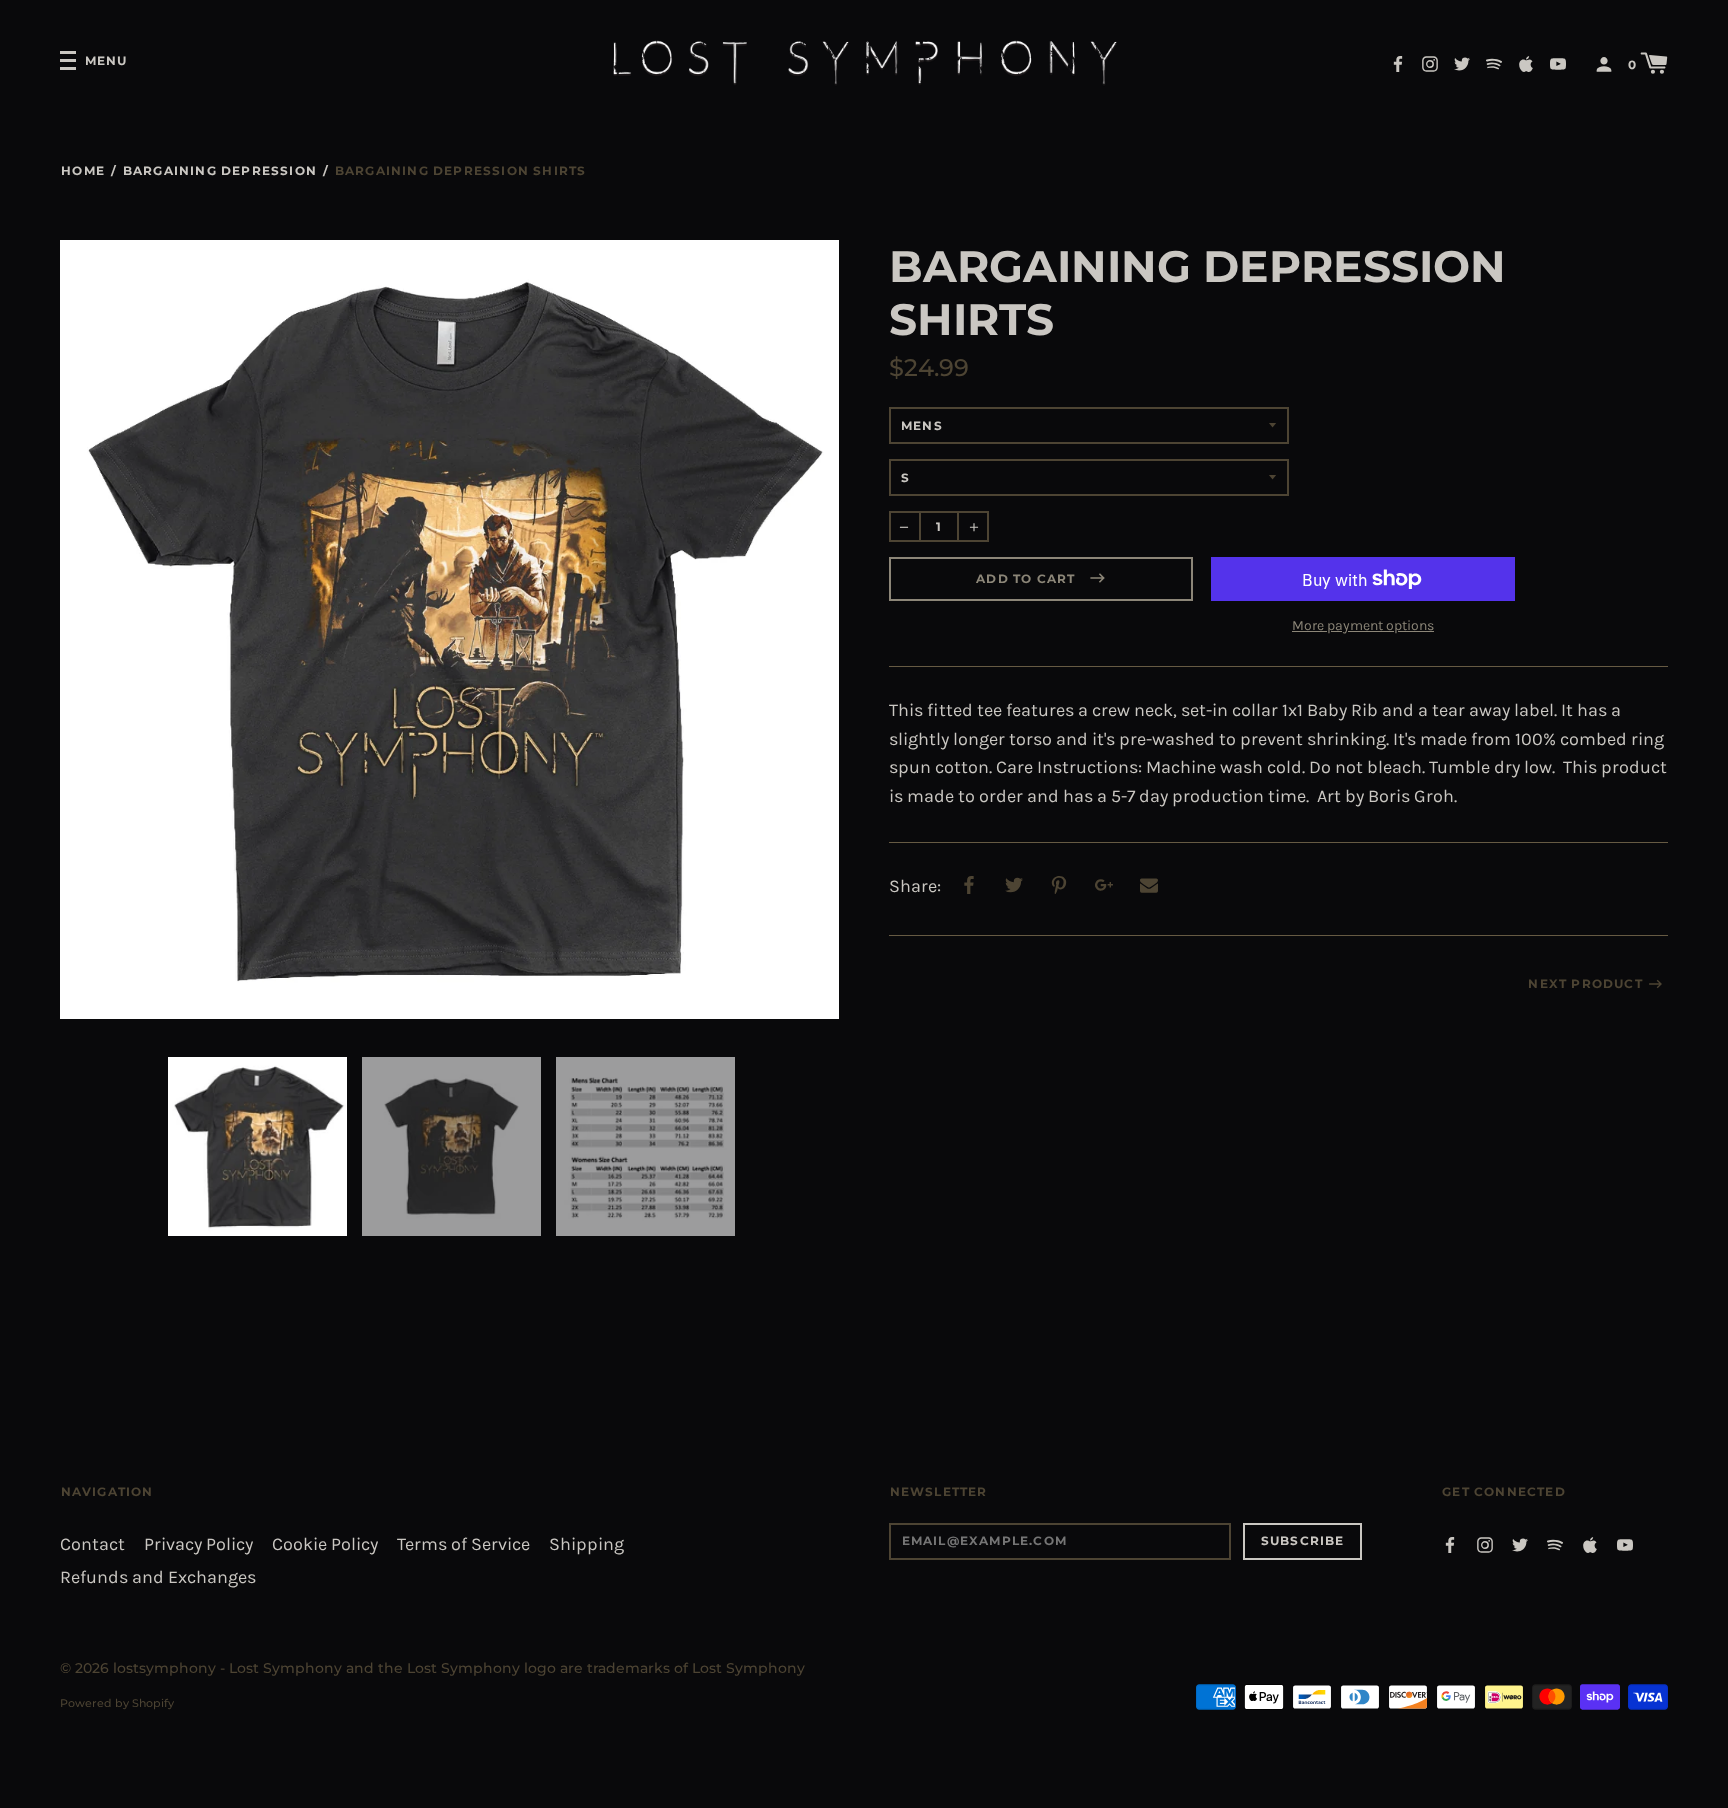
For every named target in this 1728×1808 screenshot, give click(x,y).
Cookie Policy (325, 1544)
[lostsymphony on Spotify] (1494, 62)
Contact (92, 1544)
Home (83, 170)
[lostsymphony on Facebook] (1398, 62)
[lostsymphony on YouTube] (1558, 62)
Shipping (586, 1544)
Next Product (1585, 983)
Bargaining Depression (220, 170)
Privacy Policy (198, 1544)
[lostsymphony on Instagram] (1430, 62)
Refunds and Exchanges (158, 1577)
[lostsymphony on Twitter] (1462, 62)
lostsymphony (164, 1668)
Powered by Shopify (117, 1703)
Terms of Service (463, 1544)
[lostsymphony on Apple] (1526, 62)
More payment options (1363, 625)
